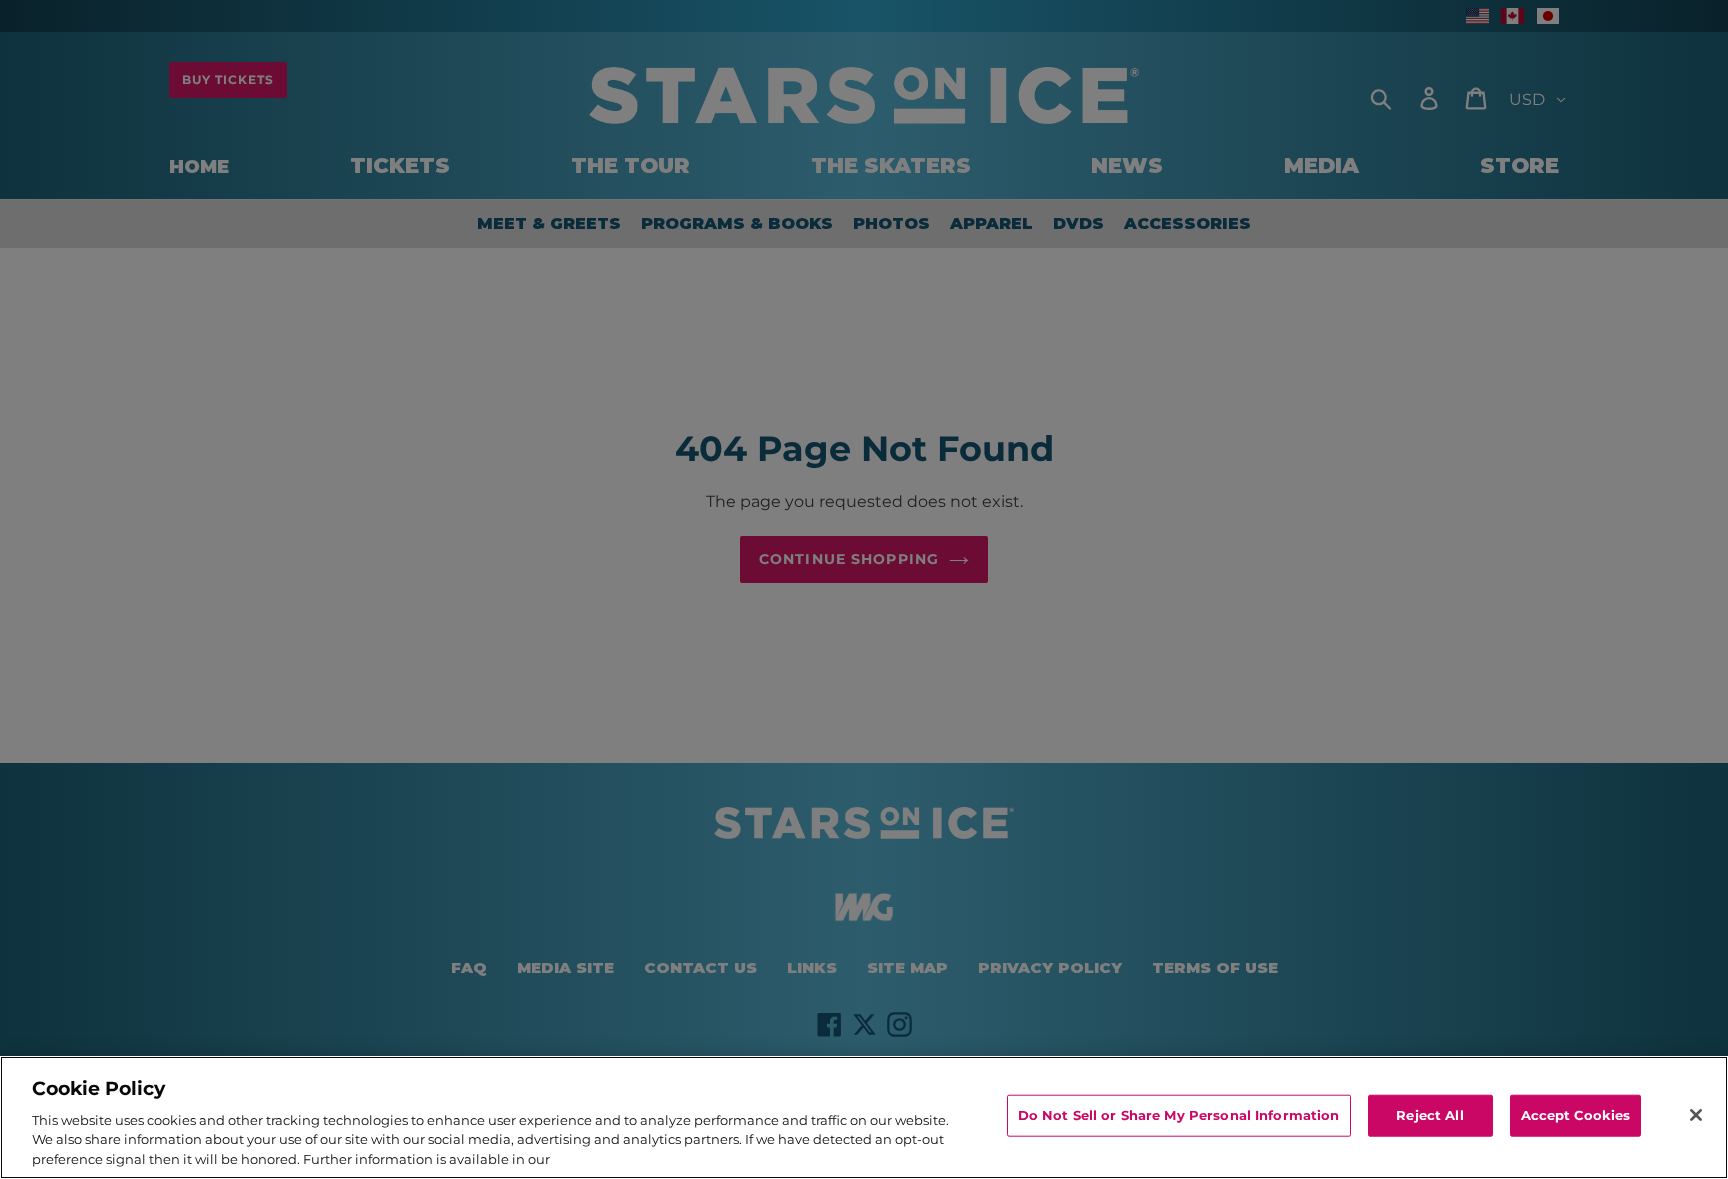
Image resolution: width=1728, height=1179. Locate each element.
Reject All (1429, 1115)
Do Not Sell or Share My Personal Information (1179, 1115)
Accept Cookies (1576, 1115)
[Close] (1696, 1115)
